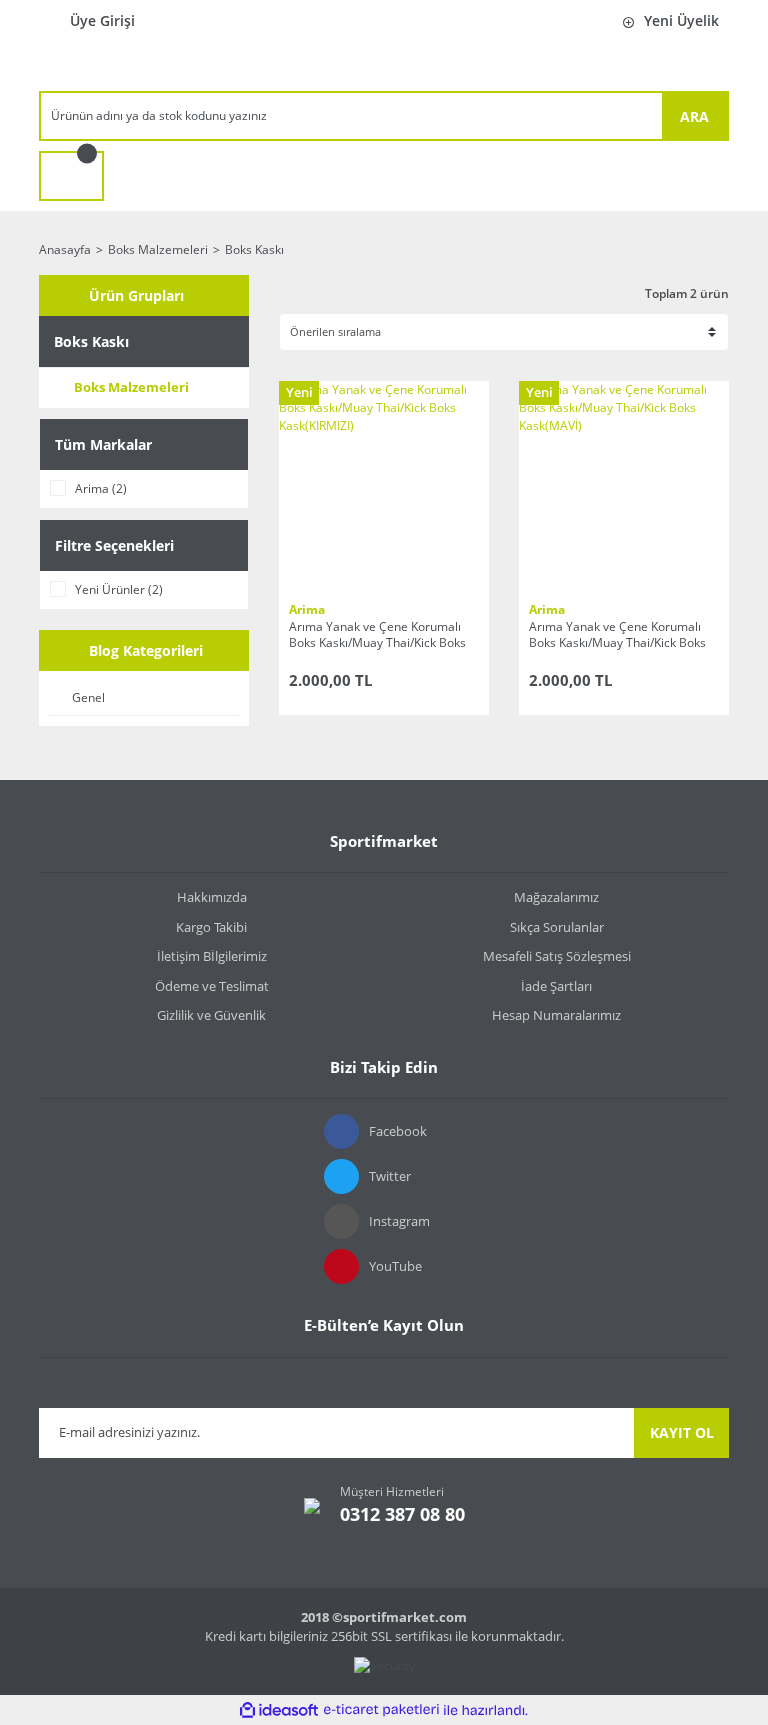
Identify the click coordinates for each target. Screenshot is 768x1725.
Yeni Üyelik (681, 20)
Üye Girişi (102, 20)
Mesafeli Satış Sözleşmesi (557, 956)
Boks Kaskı (254, 249)
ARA (694, 116)
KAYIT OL (682, 1432)
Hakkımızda (212, 897)
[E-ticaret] (381, 1710)
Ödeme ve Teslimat (212, 986)
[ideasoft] (279, 1710)
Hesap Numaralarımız (556, 1015)
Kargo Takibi (211, 927)
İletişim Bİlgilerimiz (212, 956)
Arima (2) (101, 488)
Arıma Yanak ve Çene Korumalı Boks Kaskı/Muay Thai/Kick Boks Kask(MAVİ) (617, 634)
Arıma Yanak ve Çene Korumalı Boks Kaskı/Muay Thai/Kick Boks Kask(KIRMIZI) (377, 634)
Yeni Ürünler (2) (119, 589)
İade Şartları (556, 986)
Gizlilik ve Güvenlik (211, 1015)
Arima (307, 609)
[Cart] (71, 176)
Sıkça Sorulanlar (557, 927)
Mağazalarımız (556, 897)
